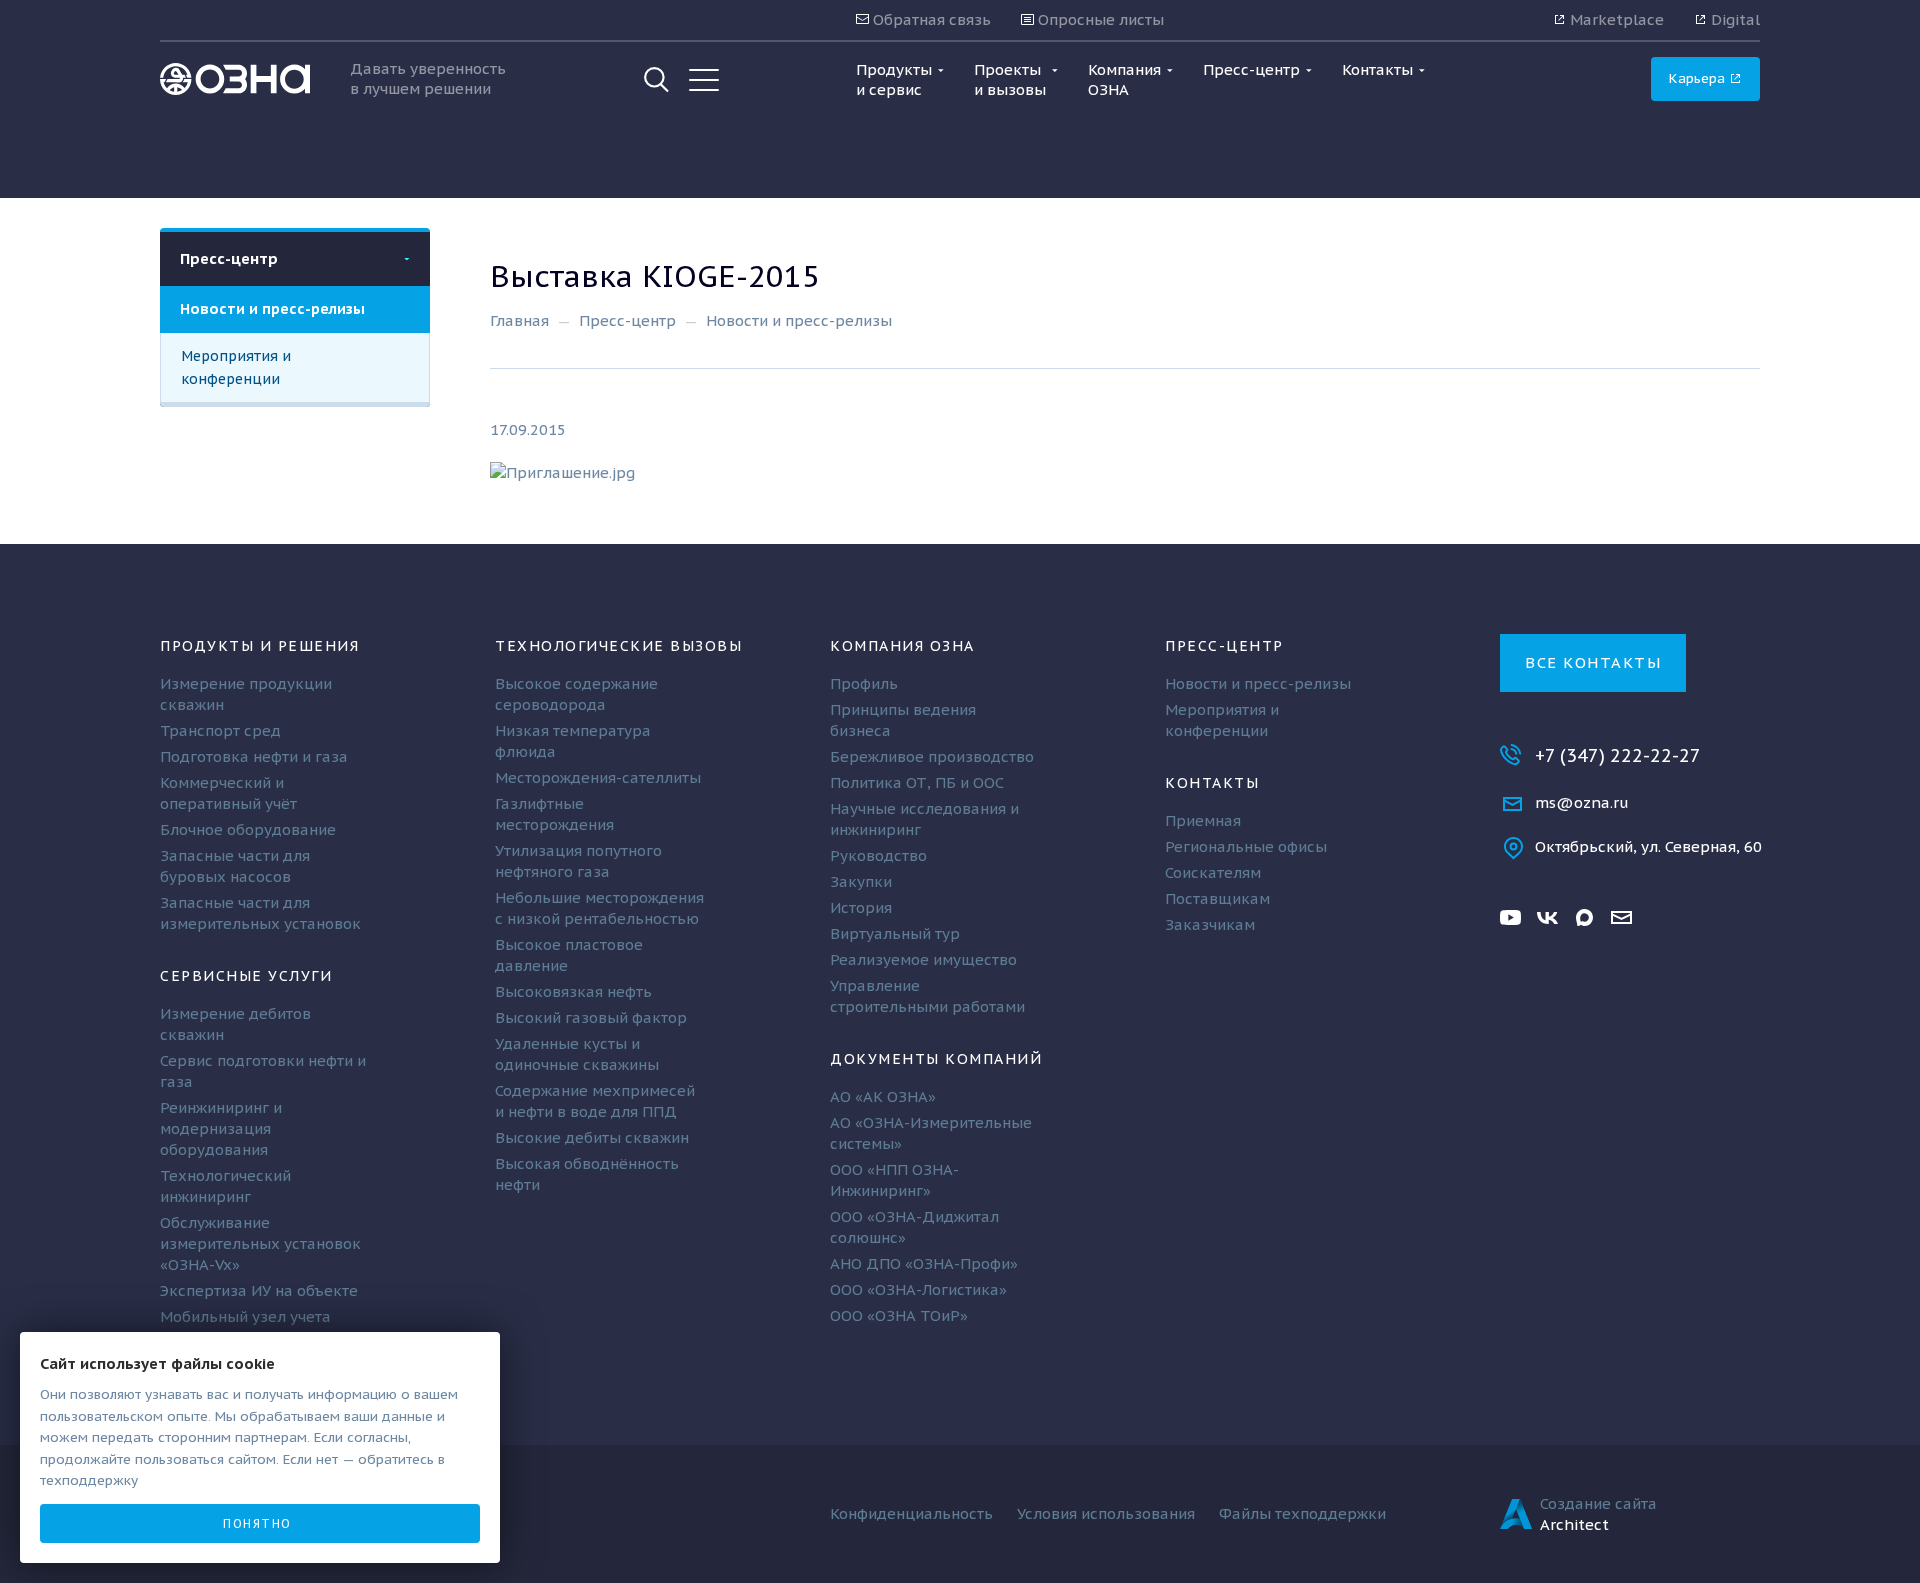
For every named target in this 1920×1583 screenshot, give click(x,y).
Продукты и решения (259, 645)
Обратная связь (930, 19)
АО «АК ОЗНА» (883, 1096)
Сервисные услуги (246, 975)
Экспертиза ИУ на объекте (259, 1290)
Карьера (1699, 78)
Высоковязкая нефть (573, 991)
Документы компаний (936, 1058)
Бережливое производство (932, 756)
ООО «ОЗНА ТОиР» (899, 1315)
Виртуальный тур (895, 933)
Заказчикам (1210, 924)
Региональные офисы (1246, 846)
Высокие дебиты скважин (592, 1137)
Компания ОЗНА (902, 645)
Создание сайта (1598, 1503)
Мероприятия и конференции (236, 367)
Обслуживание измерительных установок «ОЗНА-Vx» (260, 1243)
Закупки (861, 881)
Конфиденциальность (911, 1513)
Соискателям (1213, 872)
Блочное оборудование (248, 829)
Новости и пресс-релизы (272, 308)
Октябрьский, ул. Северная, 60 (1648, 846)
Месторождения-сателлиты (598, 777)
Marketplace (1615, 19)
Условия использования (1106, 1513)
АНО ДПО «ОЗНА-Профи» (924, 1263)
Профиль (864, 683)
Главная (519, 320)
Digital (1733, 19)
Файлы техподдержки (1302, 1513)
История (861, 907)
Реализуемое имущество (923, 959)
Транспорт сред (220, 730)
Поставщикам (1217, 898)
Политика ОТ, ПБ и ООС (917, 782)
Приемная (1203, 820)
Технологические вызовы (618, 645)
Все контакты (1593, 662)
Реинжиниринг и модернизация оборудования (221, 1128)
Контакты (1212, 782)
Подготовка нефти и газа (254, 756)
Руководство (878, 855)
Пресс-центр (229, 258)
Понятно (257, 1523)
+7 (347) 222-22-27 (1618, 755)
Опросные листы (1099, 19)
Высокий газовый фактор (591, 1017)
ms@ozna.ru (1582, 802)
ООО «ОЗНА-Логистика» (918, 1289)
